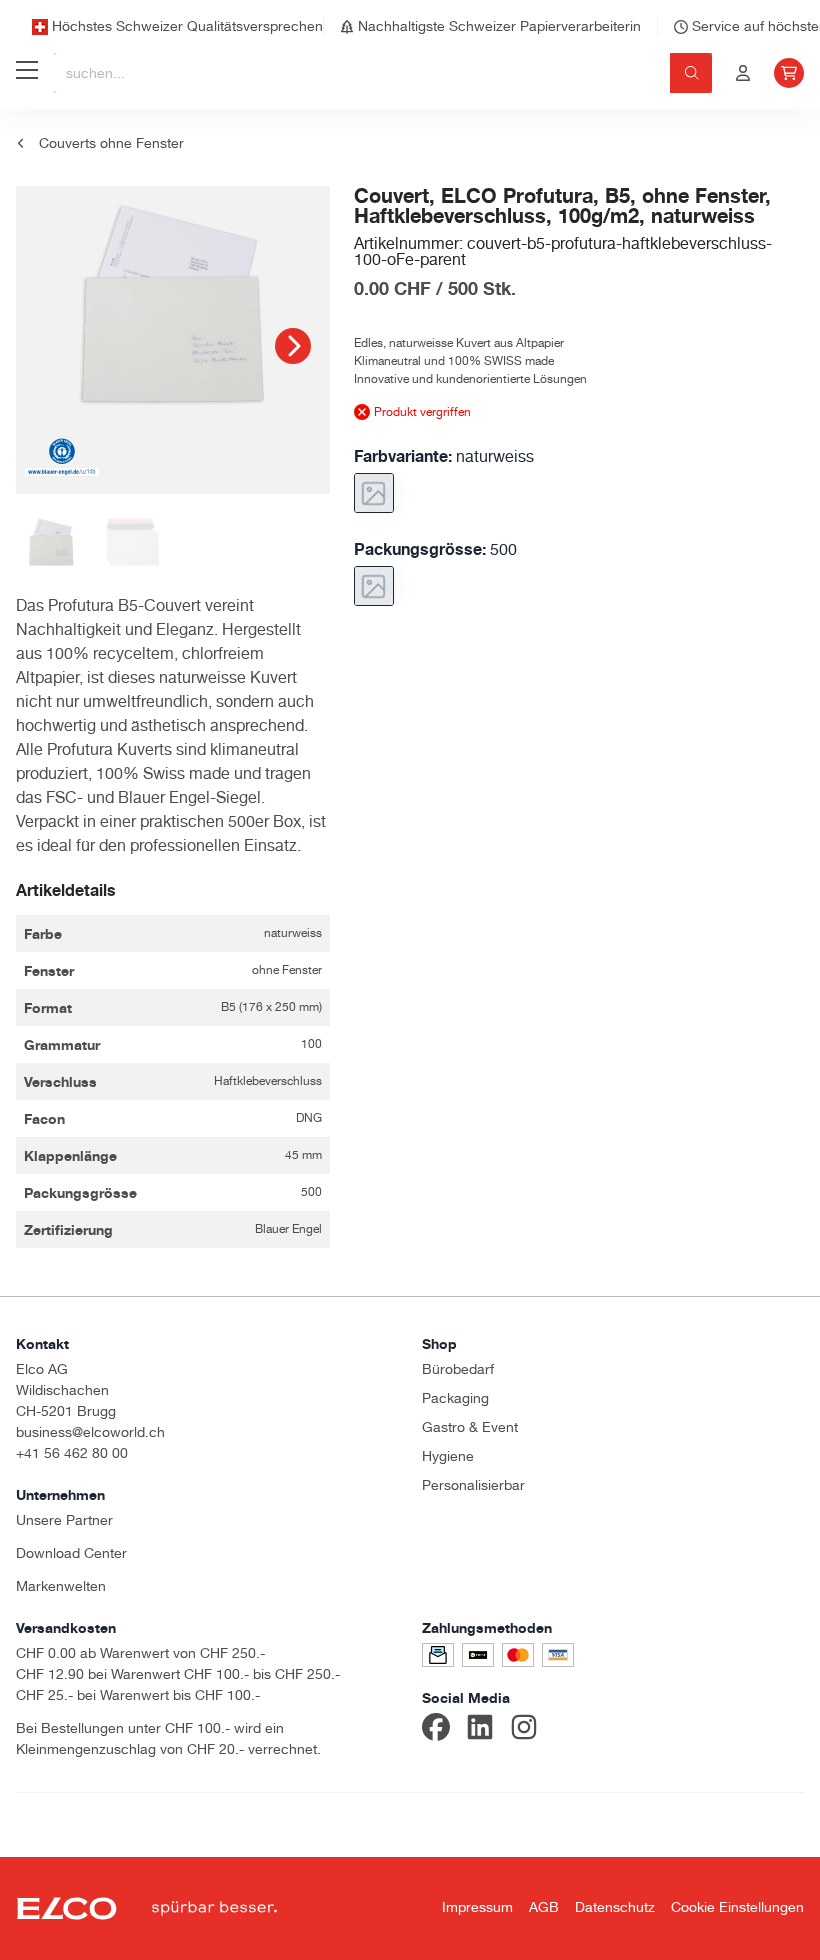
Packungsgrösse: (435, 549)
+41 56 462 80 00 (72, 1453)
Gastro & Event (470, 1427)
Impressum (477, 1907)
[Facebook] (436, 1730)
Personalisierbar (473, 1485)
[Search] (691, 73)
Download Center (71, 1553)
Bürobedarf (458, 1369)
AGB (544, 1907)
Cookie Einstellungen (737, 1907)
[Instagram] (524, 1730)
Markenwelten (61, 1586)
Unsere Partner (64, 1520)
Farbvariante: (444, 456)
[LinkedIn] (480, 1730)
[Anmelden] (743, 73)
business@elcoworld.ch (90, 1432)
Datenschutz (615, 1907)
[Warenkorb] (789, 73)
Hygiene (448, 1456)
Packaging (455, 1398)
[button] (293, 346)
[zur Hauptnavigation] (27, 73)
